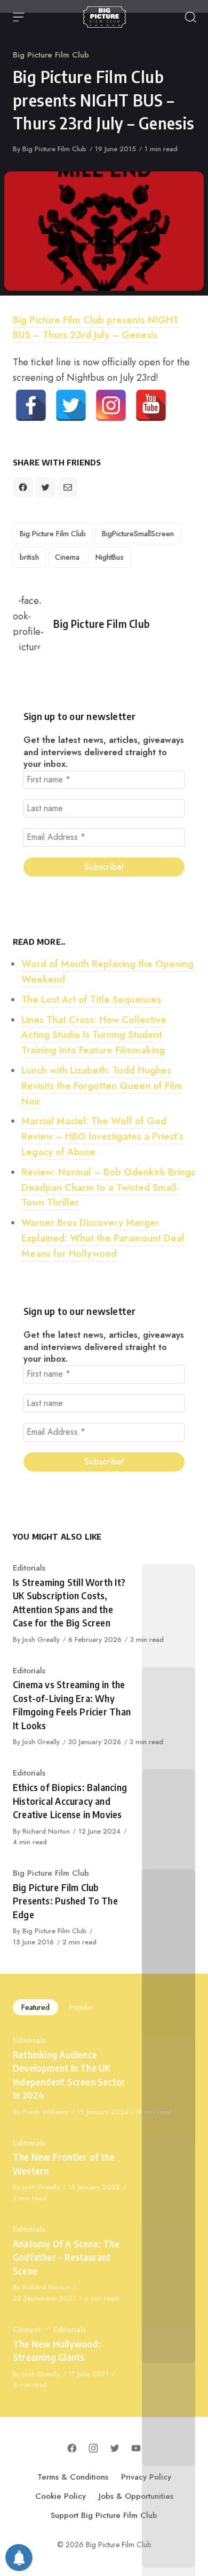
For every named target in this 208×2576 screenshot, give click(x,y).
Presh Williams (45, 2112)
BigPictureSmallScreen (138, 534)
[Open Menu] (19, 17)
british (29, 557)
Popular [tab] (81, 2007)
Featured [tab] (35, 2007)
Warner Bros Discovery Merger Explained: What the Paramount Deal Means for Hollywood (103, 1238)
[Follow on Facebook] (72, 2448)
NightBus (110, 557)
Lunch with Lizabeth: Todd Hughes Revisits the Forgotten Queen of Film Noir (102, 1086)
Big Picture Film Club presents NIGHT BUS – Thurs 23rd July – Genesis (96, 328)
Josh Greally (41, 1639)
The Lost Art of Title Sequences (91, 1000)
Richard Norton (46, 1831)
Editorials (29, 1568)
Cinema (67, 557)
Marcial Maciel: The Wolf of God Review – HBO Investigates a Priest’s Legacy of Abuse (102, 1136)
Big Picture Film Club (51, 55)
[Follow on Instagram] (93, 2448)
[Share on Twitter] (45, 487)
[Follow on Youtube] (136, 2448)
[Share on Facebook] (23, 487)
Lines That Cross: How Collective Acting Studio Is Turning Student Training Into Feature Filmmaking (94, 1035)
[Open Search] (190, 17)
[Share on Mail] (68, 487)
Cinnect (27, 2329)
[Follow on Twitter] (115, 2448)
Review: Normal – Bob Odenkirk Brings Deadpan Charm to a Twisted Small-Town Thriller (108, 1188)
